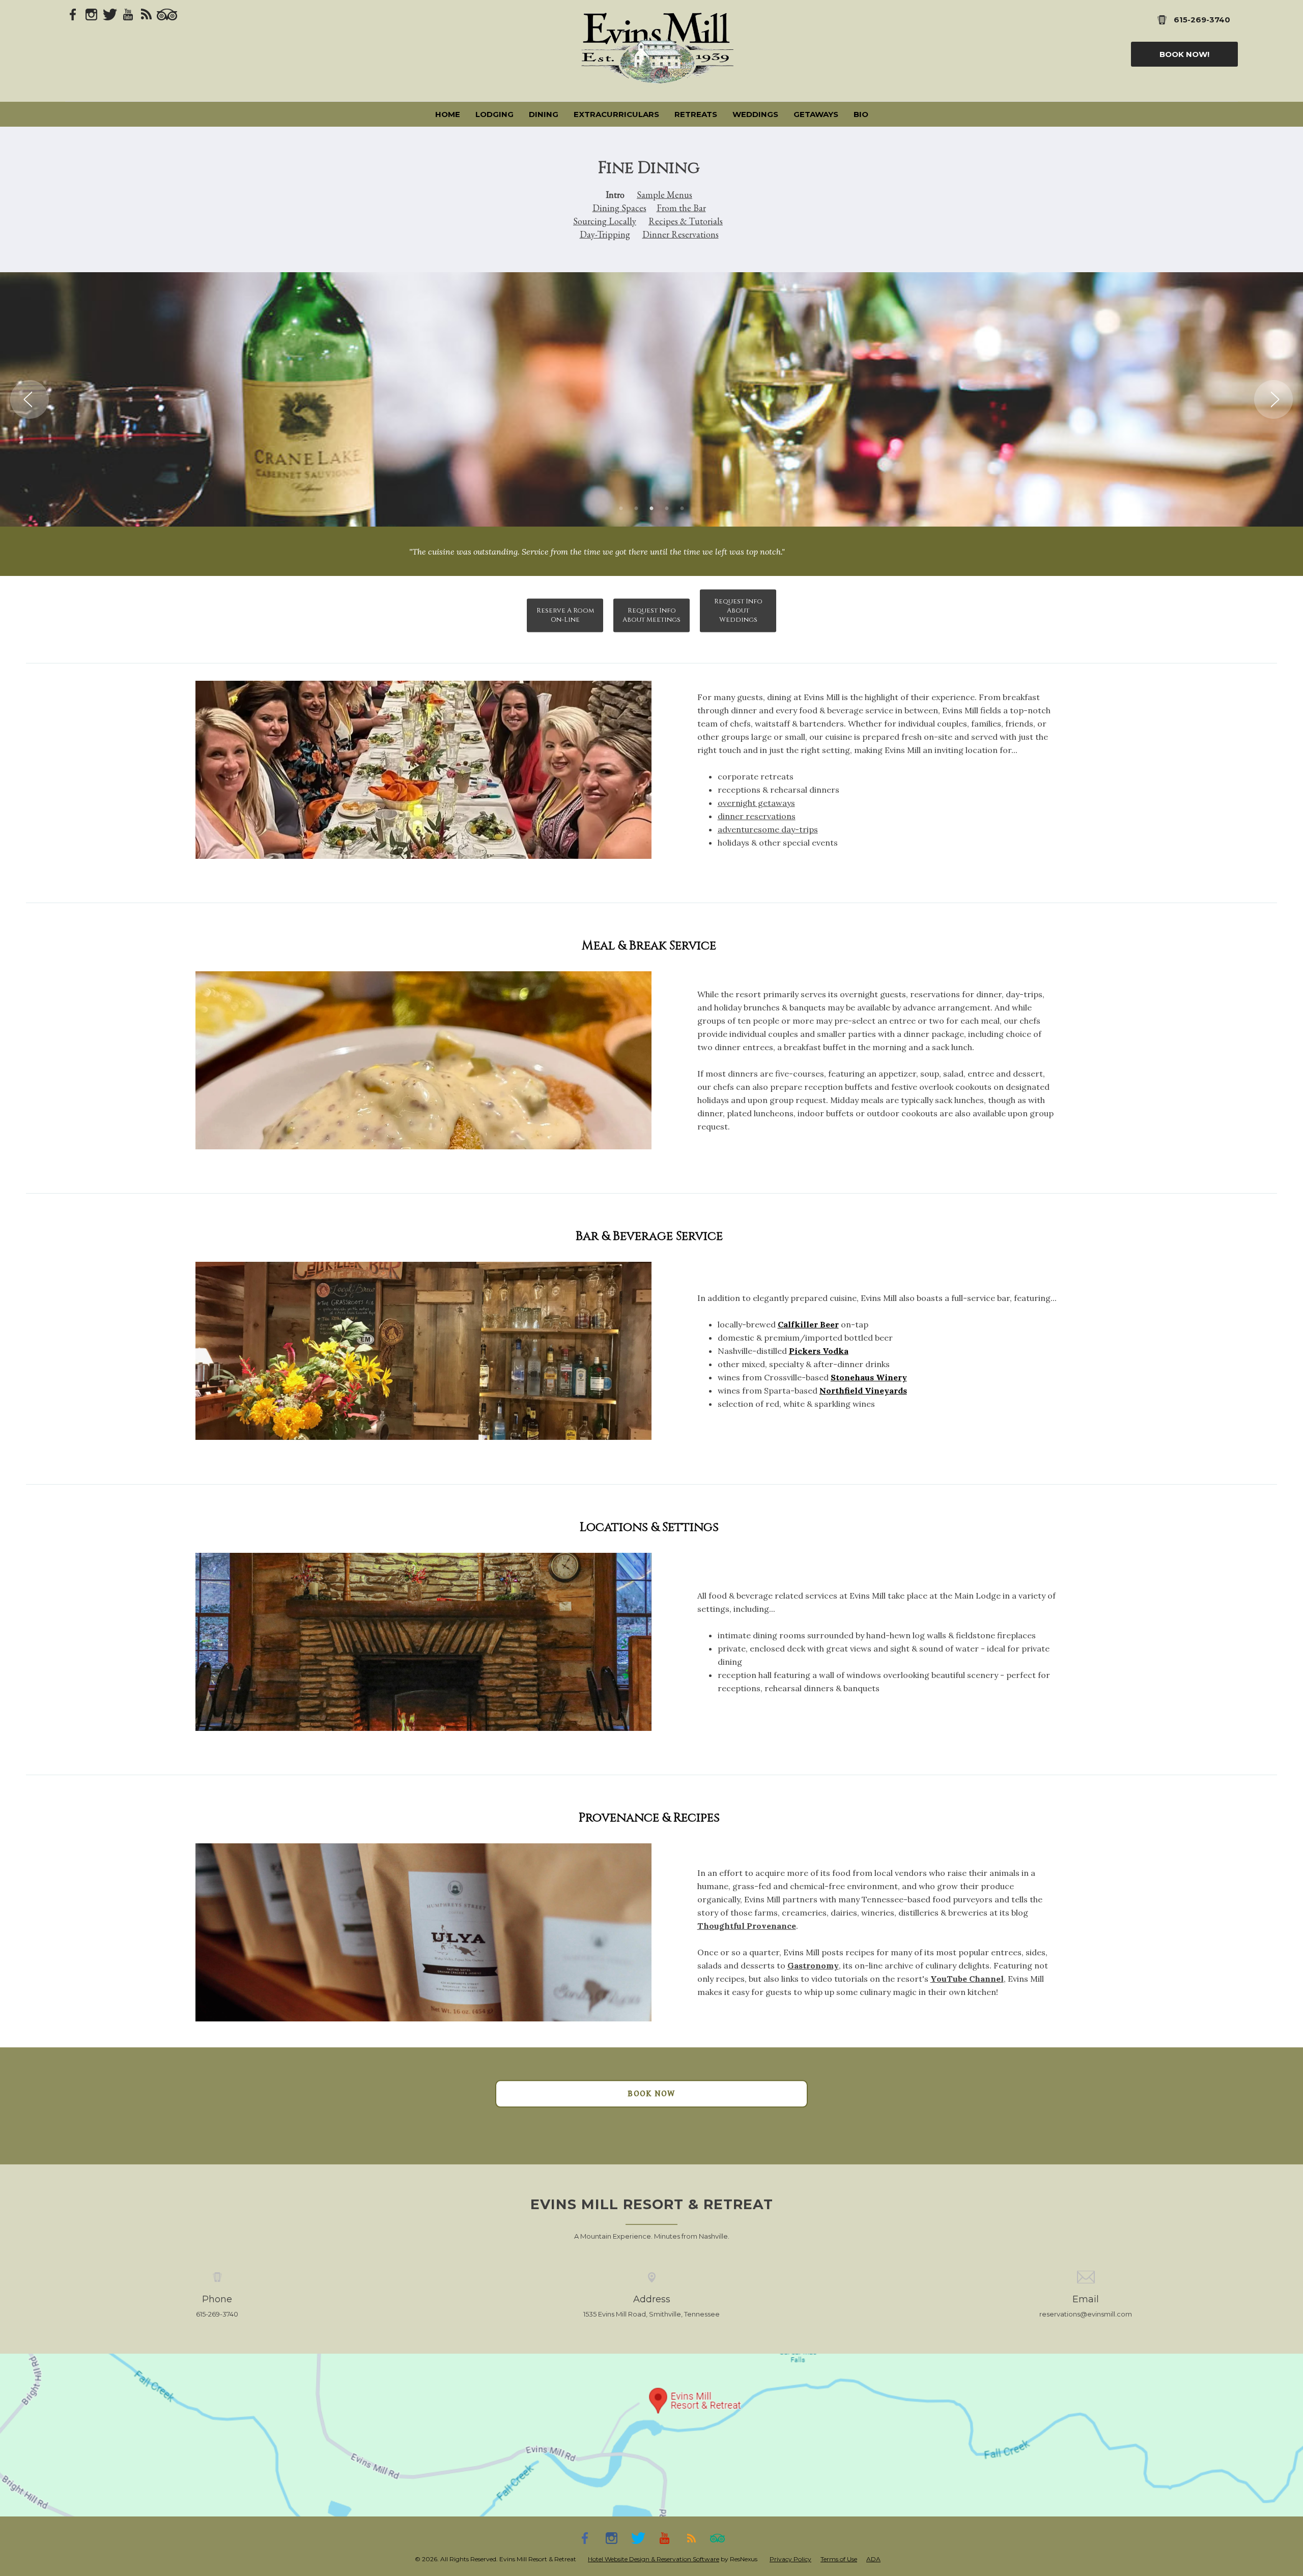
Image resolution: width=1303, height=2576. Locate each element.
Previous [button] (30, 399)
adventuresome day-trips (768, 829)
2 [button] (636, 509)
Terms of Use (839, 2559)
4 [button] (667, 509)
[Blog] (147, 14)
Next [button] (1273, 399)
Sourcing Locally (605, 221)
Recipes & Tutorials (686, 221)
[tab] (621, 509)
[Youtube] (128, 14)
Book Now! (1184, 54)
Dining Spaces (619, 208)
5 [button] (682, 509)
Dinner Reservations (681, 234)
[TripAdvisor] (167, 14)
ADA (873, 2559)
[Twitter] (110, 14)
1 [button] (621, 509)
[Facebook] (73, 14)
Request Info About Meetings (651, 615)
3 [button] (651, 509)
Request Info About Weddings (738, 611)
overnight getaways (756, 803)
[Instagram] (92, 14)
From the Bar (681, 208)
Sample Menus (664, 195)
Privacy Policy (790, 2559)
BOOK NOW (651, 2094)
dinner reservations (757, 816)
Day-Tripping (605, 234)
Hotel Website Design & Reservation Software (654, 2559)
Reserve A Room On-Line (565, 615)
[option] (651, 399)
